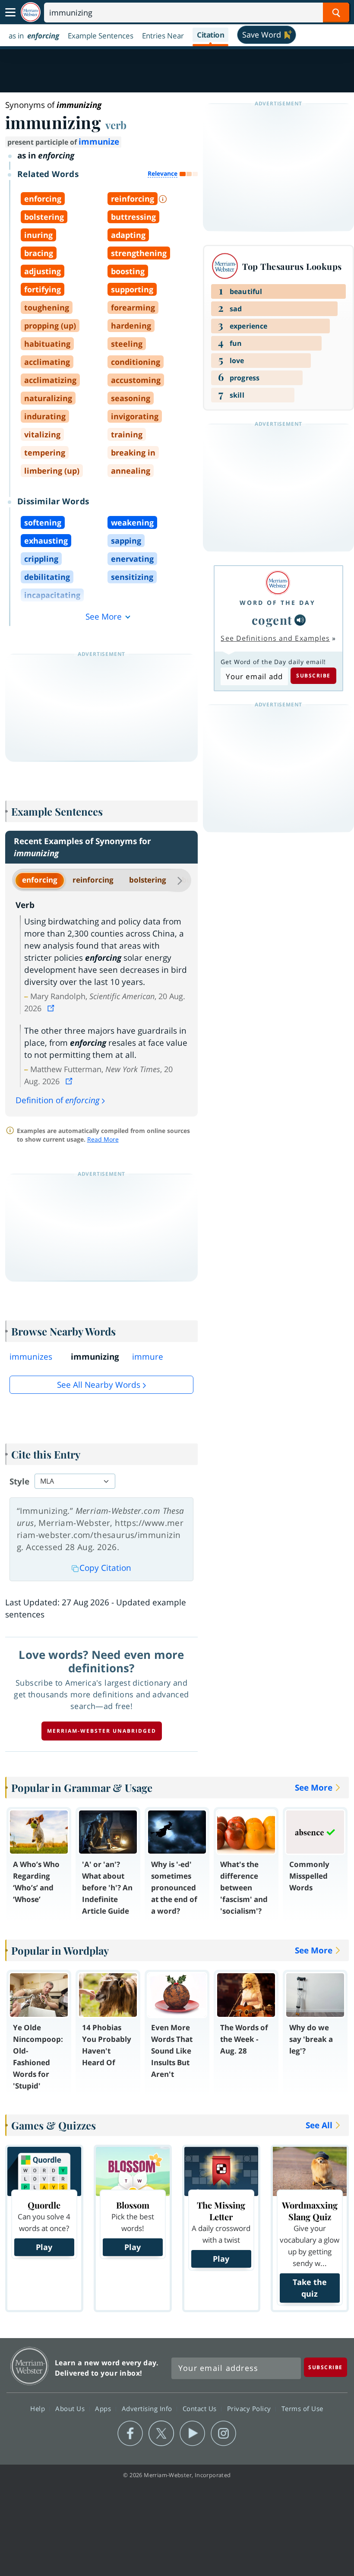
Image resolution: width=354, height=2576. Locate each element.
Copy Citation (105, 1568)
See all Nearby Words (99, 1385)
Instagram (223, 2434)
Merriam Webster (30, 2366)
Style (19, 1481)
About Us (71, 2408)
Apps (104, 2408)
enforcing (40, 880)
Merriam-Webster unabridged (102, 1731)
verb (116, 125)
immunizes (31, 1357)
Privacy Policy (250, 2408)
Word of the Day (278, 603)
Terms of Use (302, 2408)
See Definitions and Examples (275, 638)
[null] (300, 620)
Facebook (130, 2434)
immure (148, 1357)
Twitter (161, 2434)
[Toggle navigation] (10, 13)
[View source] (52, 1008)
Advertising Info (148, 2408)
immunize (99, 142)
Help (39, 2408)
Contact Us (201, 2408)
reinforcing (93, 880)
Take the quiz (310, 2288)
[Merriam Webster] (278, 583)
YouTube (192, 2434)
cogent (272, 620)
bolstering (148, 880)
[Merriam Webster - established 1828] (31, 12)
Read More (103, 1139)
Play (44, 2247)
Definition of (58, 1100)
